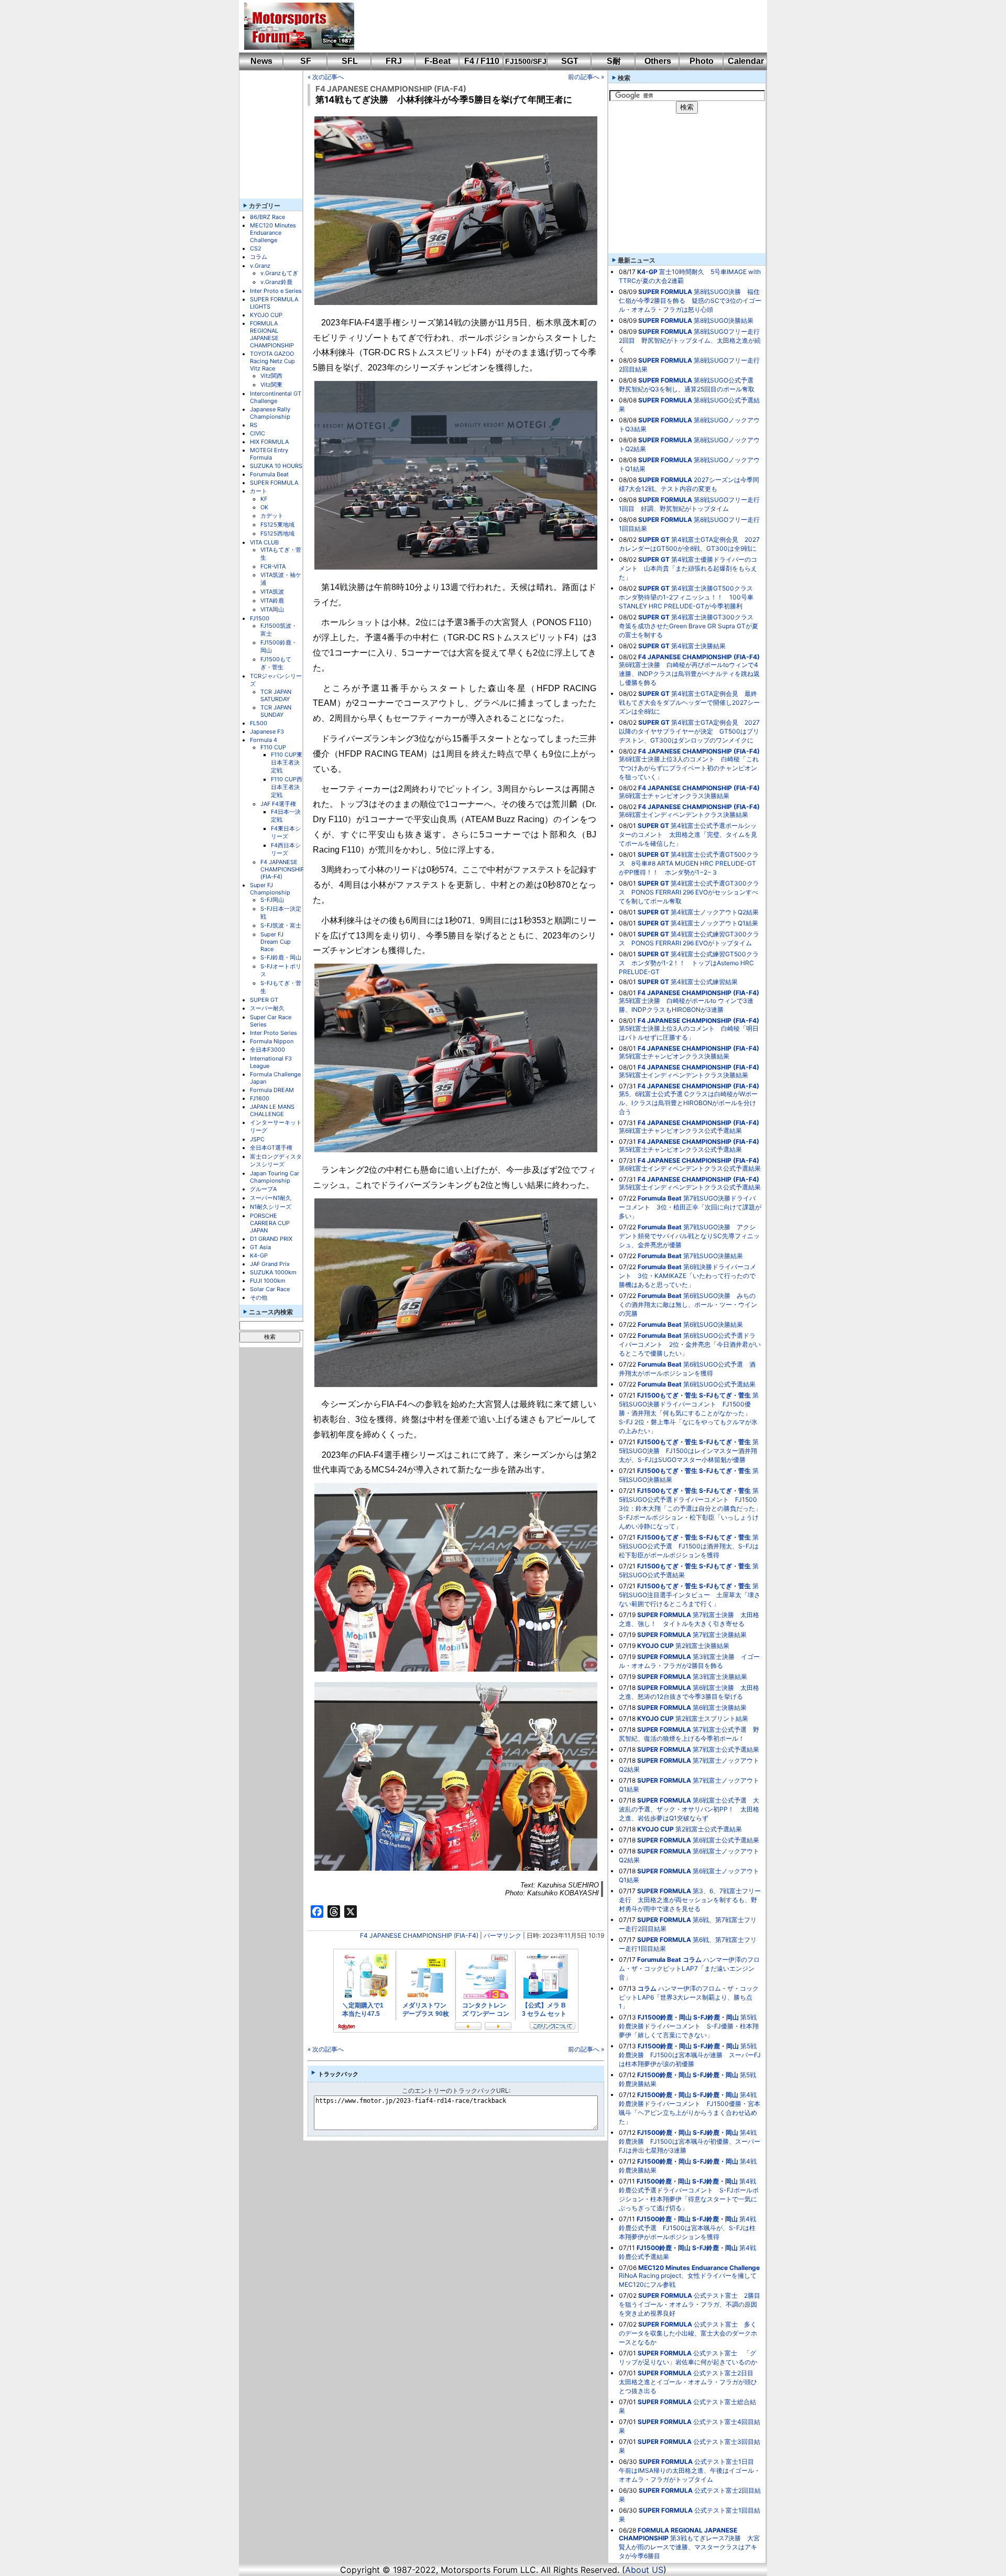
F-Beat (438, 61)
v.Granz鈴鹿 (276, 282)
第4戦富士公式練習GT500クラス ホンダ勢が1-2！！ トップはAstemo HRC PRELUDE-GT (689, 963)
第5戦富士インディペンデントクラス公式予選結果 (690, 1187)
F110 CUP (273, 747)
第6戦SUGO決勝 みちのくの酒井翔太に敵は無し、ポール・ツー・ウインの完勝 (688, 1305)
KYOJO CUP (266, 315)
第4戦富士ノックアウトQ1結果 (714, 923)
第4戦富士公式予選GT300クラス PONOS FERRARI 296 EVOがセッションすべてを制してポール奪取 (689, 892)
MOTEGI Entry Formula (269, 454)
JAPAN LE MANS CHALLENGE (272, 1110)
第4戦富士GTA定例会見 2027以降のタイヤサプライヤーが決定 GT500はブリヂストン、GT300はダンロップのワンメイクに (689, 731)
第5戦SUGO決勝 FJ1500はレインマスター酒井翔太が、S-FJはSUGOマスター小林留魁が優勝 (689, 1451)
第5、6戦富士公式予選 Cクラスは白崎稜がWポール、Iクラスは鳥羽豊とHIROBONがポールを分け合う (688, 1103)
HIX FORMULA (269, 442)
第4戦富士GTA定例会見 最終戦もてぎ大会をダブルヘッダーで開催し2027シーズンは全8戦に (689, 702)
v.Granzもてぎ (279, 273)
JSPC (257, 1139)
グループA (263, 1189)
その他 (259, 1297)
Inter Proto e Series (276, 291)
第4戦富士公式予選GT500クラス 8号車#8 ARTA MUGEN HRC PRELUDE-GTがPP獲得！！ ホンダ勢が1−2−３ (689, 863)
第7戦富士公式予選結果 (726, 1749)
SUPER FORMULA (274, 483)
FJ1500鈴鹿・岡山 (665, 2017)
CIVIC (258, 433)
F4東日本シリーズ (286, 832)
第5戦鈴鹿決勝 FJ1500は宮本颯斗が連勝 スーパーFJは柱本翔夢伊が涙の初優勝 (690, 2055)
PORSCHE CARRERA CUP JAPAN (270, 1223)
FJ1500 (260, 618)
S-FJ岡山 (272, 900)
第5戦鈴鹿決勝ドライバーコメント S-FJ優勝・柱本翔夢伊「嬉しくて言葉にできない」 (689, 2026)
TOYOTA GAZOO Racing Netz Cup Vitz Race (272, 361)
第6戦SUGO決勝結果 (713, 1324)
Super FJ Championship (270, 889)
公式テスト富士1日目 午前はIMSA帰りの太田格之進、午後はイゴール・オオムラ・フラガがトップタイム (690, 2470)
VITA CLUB (264, 542)
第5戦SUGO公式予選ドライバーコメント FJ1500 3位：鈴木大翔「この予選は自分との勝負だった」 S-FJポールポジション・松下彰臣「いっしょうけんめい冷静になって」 (693, 1508)
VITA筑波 (272, 592)
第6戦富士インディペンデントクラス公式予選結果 (690, 1168)
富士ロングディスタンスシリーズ (276, 1160)
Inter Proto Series (274, 1033)
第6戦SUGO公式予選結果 (719, 1384)
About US (644, 2570)
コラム (259, 257)
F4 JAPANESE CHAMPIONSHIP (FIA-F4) (282, 869)
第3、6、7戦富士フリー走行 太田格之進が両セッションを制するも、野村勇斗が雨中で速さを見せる (690, 1900)
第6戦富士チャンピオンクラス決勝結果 (674, 796)
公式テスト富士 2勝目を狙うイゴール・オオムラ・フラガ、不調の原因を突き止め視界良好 (690, 2304)
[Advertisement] (553, 26)
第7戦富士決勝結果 (720, 1635)
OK (264, 507)
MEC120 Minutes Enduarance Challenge (273, 233)
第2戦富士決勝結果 (702, 1646)
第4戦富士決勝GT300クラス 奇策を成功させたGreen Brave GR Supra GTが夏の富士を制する (689, 626)
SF (306, 61)
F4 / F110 (482, 61)
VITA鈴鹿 (272, 601)
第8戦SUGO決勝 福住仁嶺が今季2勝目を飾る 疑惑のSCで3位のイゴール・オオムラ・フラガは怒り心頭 (690, 301)
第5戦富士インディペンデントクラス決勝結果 (684, 1075)
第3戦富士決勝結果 (720, 1677)
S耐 (614, 61)
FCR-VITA (273, 566)
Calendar (746, 61)
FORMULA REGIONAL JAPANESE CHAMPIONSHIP (272, 334)
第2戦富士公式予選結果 (709, 1829)
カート (259, 491)
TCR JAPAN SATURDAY (276, 695)
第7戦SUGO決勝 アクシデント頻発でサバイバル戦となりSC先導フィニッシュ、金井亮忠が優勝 (689, 1236)
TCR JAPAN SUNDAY (276, 711)
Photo (702, 61)
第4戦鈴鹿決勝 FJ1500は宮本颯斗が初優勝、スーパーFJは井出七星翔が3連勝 (690, 2141)
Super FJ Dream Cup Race (276, 942)
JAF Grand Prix (270, 1264)
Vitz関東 (271, 385)
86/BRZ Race (267, 217)
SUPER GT (264, 1000)
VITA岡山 (272, 609)
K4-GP (259, 1256)
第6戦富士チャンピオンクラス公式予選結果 (680, 1131)
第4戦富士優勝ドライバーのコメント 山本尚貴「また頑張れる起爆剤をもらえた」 (688, 568)
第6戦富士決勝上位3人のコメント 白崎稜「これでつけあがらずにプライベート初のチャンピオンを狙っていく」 (689, 768)
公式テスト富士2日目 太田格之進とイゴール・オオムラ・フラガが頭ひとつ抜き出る (689, 2382)
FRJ (394, 61)
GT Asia (260, 1247)
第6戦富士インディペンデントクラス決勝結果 (684, 815)
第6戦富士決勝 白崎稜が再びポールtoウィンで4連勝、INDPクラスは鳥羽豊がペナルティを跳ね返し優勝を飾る (689, 674)
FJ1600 (260, 1098)
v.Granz (260, 266)
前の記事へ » (586, 77)
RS (254, 425)
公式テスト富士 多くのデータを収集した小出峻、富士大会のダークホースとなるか (688, 2333)
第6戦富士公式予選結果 (726, 1840)
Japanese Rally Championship (270, 413)
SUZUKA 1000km (273, 1272)
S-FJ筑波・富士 (281, 925)
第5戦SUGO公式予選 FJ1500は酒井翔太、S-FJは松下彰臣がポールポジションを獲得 (689, 1546)
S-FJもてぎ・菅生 (725, 1395)
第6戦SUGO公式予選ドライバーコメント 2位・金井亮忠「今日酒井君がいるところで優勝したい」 (690, 1344)
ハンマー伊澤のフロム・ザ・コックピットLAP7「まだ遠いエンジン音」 (689, 1968)
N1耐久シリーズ (271, 1207)
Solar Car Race (270, 1289)
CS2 (256, 248)
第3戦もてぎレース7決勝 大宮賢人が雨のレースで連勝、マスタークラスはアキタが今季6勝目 (689, 2547)
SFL (350, 61)
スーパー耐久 (267, 1008)
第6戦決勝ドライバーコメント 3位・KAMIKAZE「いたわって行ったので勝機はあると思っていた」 (687, 1276)
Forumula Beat (269, 474)
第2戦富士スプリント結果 (712, 1718)
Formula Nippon (272, 1041)
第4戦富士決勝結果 (698, 646)
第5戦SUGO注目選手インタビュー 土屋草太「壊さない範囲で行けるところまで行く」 (690, 1595)
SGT (570, 61)
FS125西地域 (277, 533)
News (261, 61)
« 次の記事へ (326, 77)
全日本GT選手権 (271, 1148)
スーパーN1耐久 (271, 1198)
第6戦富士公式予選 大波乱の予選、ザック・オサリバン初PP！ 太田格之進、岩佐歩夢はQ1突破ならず (689, 1809)
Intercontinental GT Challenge (276, 397)
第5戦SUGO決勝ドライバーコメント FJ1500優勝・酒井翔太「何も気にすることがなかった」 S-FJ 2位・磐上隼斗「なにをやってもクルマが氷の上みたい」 (689, 1413)
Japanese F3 (267, 732)
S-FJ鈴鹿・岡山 (281, 957)
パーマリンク (502, 1935)
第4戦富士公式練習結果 (704, 982)
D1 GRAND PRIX (271, 1239)
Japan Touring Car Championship (275, 1177)
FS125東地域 (277, 525)
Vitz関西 (271, 376)
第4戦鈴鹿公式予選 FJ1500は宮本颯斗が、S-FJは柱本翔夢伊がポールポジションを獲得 (687, 2228)
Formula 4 (264, 740)
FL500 (259, 723)
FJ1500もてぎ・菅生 (276, 663)
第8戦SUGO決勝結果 (724, 320)
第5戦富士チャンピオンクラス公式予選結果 (680, 1149)
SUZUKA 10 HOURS (276, 466)
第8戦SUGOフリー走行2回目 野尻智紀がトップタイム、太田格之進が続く (690, 340)
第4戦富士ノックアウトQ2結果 (715, 912)
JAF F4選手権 (278, 804)
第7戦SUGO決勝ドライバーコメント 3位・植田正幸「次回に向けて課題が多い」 (690, 1207)
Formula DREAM (272, 1090)
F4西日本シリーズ (286, 849)
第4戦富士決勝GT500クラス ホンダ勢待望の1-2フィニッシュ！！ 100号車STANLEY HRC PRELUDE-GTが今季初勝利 (689, 597)
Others (658, 61)
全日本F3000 (267, 1050)
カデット (272, 516)
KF (264, 499)
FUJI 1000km (268, 1281)
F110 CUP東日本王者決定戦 (287, 762)
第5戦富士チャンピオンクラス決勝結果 (674, 1056)
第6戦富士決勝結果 (720, 1707)
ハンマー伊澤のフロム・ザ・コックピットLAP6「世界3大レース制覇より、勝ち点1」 (689, 1997)
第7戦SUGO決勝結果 (713, 1256)
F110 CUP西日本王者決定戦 (287, 787)
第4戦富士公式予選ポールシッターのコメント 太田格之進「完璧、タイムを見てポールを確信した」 (688, 834)
